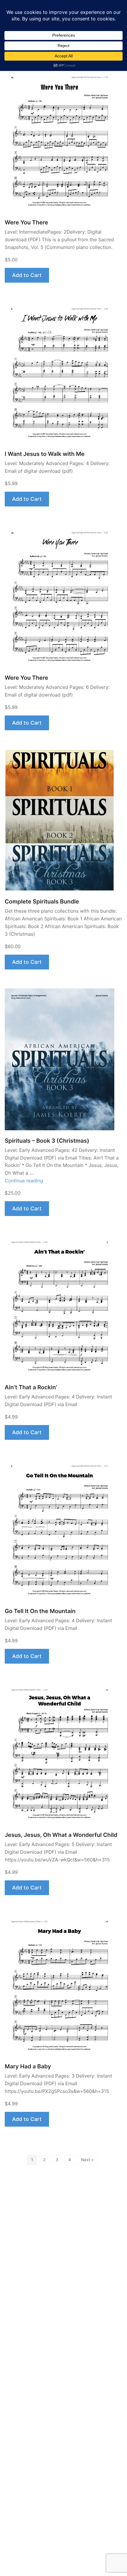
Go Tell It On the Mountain (40, 1611)
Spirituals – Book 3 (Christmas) (47, 1141)
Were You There (26, 222)
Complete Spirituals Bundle (42, 902)
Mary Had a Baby (28, 2066)
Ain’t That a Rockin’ (31, 1387)
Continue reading (24, 1181)
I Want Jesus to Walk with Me (45, 454)
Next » (87, 2160)
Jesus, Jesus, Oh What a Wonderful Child (61, 1835)
